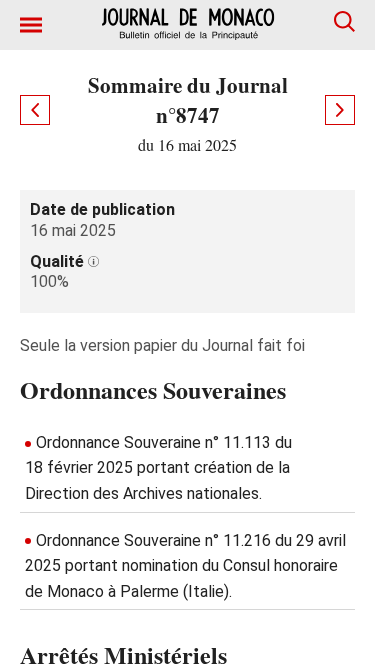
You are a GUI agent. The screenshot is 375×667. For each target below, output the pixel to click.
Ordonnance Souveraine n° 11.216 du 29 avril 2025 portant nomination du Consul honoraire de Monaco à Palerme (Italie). (185, 566)
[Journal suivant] (340, 110)
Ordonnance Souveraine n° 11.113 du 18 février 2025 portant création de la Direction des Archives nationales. (158, 468)
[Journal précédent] (35, 110)
